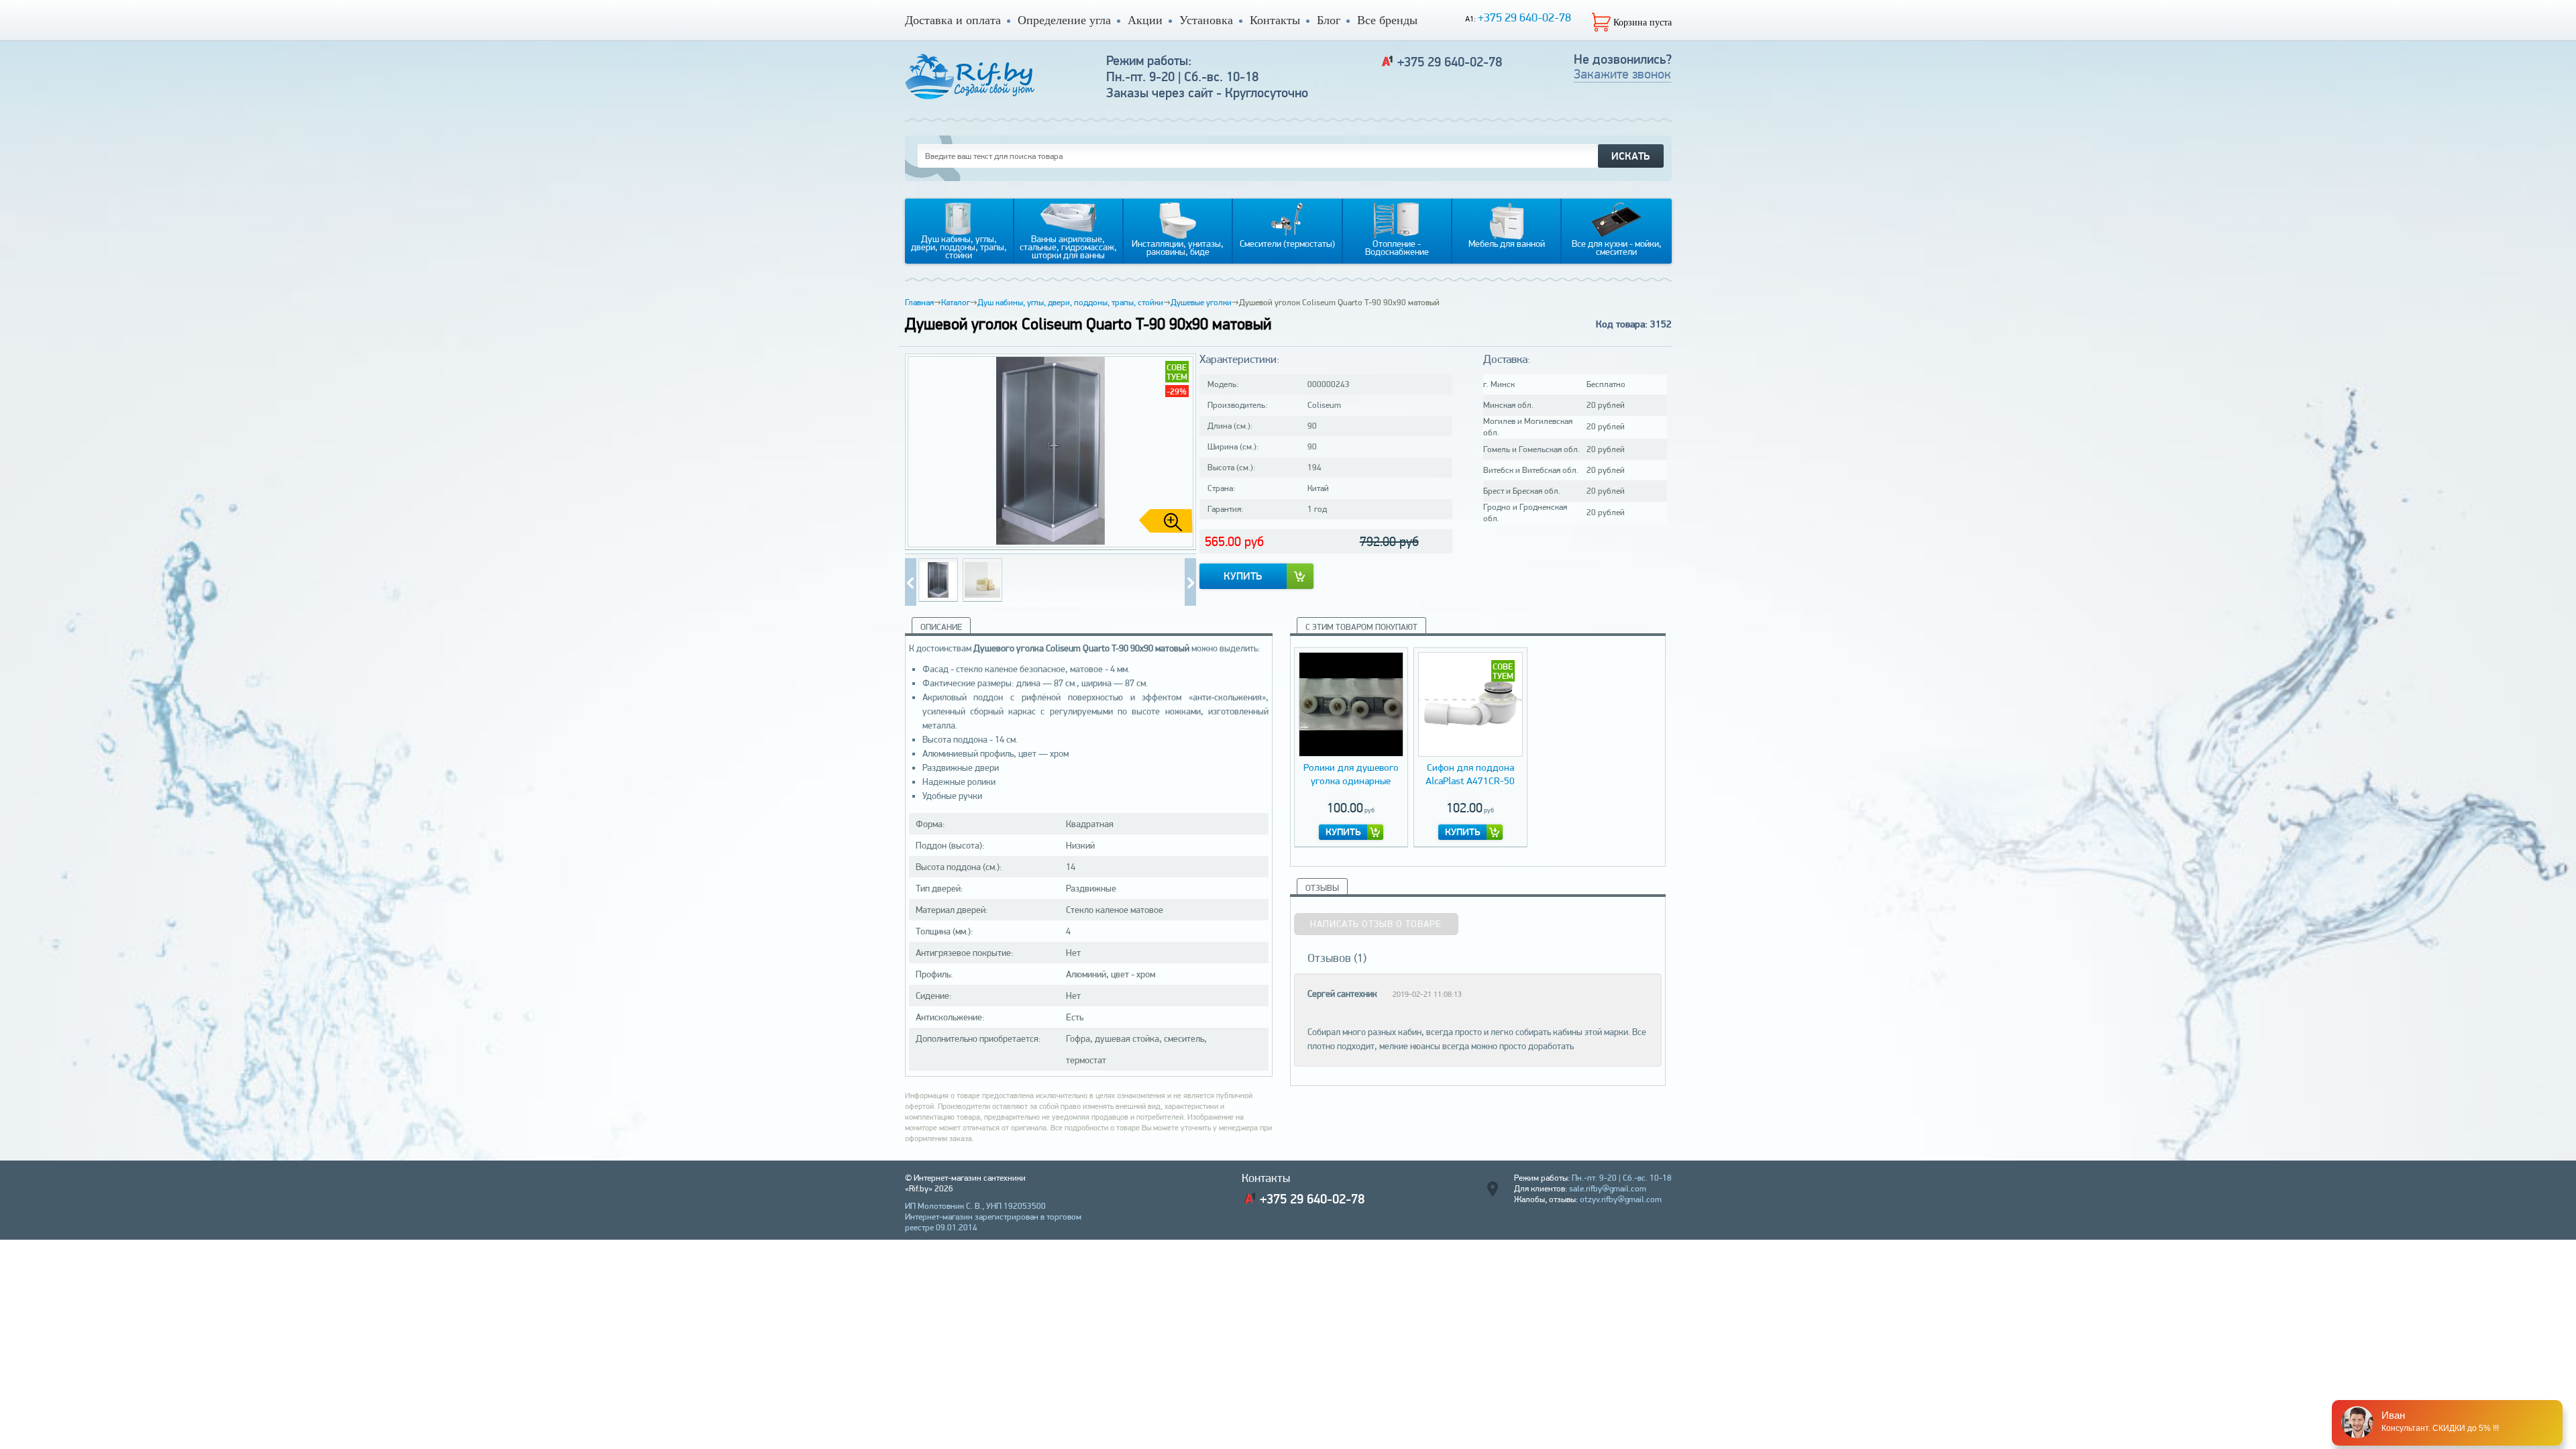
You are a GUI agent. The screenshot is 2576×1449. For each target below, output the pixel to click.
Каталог (956, 302)
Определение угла (1064, 20)
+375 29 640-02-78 (1524, 17)
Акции (1145, 20)
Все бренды (1387, 20)
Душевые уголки (1201, 302)
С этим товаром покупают (1361, 627)
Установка (1206, 20)
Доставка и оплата (953, 20)
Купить (1243, 576)
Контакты (1275, 20)
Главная (919, 302)
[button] (1181, 452)
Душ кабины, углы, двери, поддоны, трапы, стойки (1070, 302)
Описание (941, 627)
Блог (1329, 20)
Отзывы (1322, 888)
